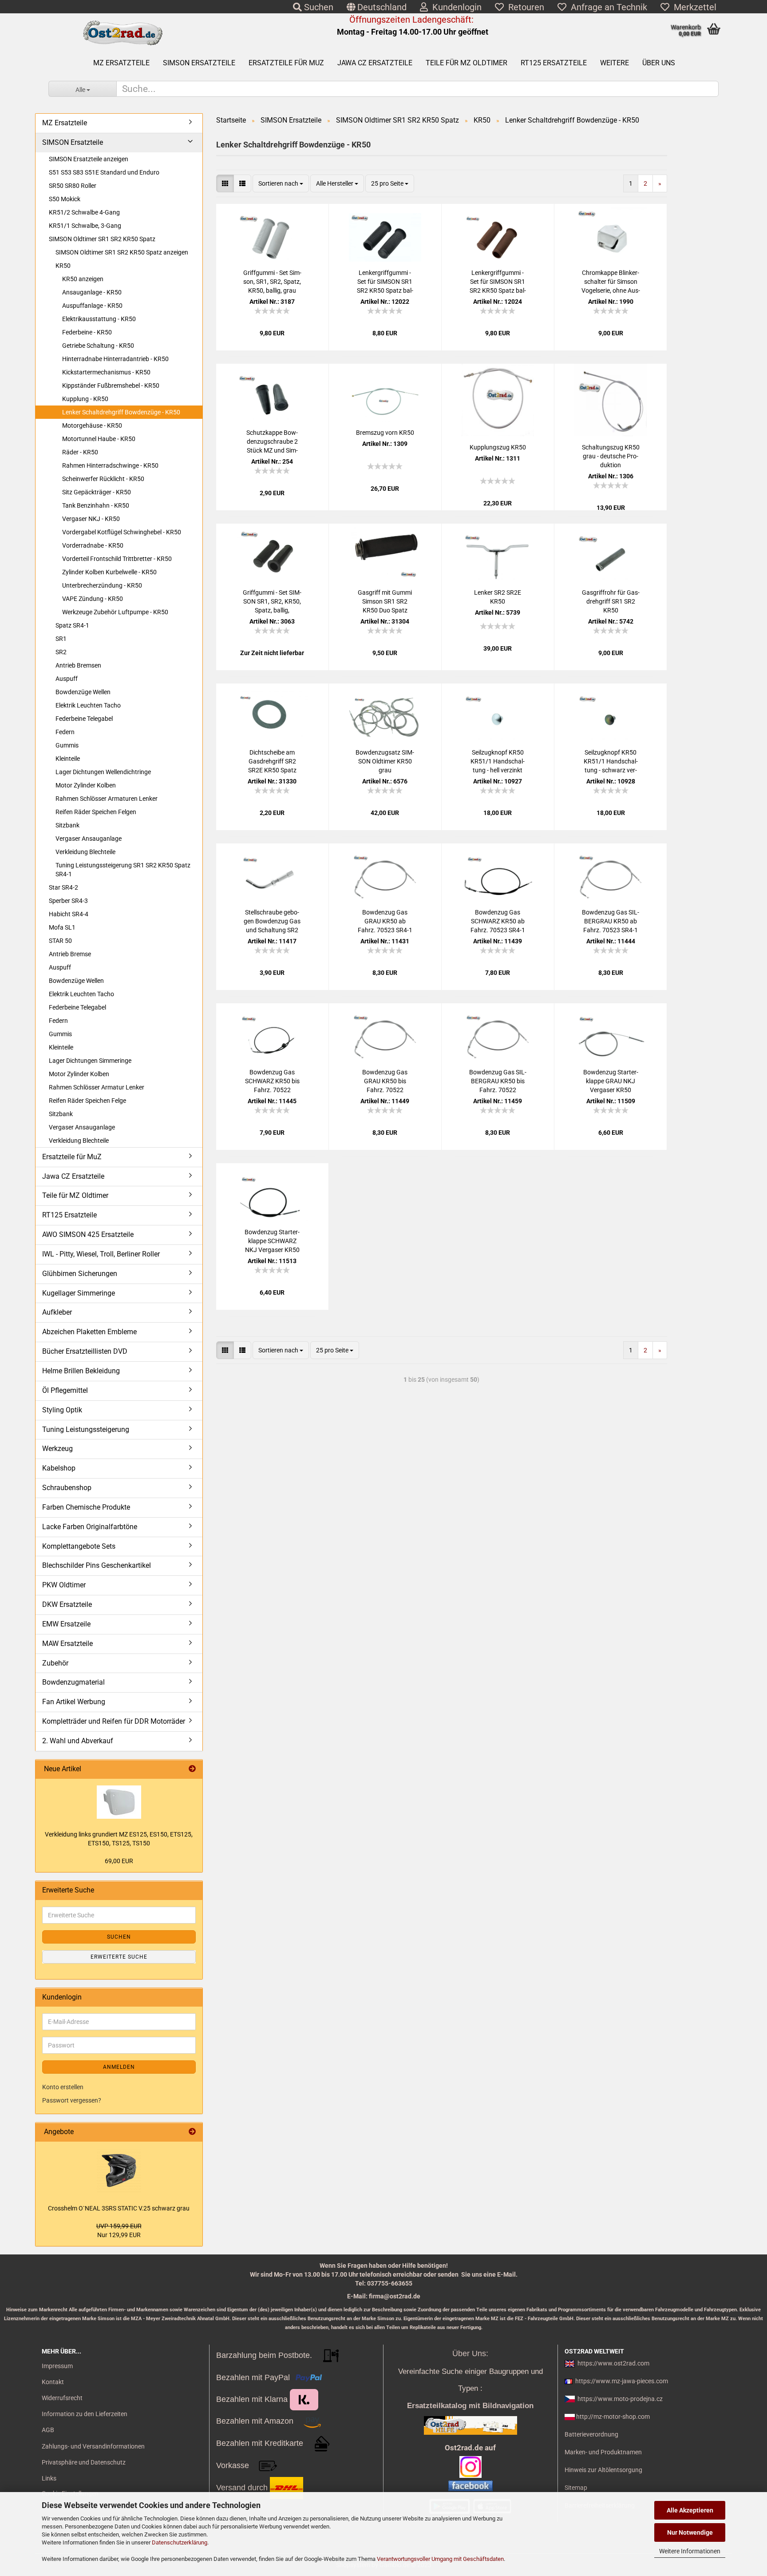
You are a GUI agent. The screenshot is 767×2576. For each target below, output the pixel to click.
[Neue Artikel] (192, 1769)
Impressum (57, 2366)
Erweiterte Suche (119, 1957)
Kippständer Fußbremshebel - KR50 (111, 386)
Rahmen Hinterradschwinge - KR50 (110, 465)
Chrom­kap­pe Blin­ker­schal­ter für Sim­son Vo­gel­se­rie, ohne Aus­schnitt (611, 282)
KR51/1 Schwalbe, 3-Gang (85, 226)
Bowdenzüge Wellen (83, 692)
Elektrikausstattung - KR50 (99, 319)
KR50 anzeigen (83, 279)
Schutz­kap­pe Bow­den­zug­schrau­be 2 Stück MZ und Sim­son (272, 442)
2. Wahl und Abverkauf (78, 1741)
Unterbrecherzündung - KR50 (102, 585)
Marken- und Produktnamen (603, 2452)
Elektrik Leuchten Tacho (88, 705)
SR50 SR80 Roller (73, 186)
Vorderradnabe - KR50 (93, 545)
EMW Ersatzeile (66, 1624)
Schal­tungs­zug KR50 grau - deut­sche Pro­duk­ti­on (611, 456)
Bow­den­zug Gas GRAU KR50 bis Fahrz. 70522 (385, 1081)
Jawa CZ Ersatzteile (375, 63)
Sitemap (576, 2488)
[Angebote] (192, 2132)
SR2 (61, 652)
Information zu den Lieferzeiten (85, 2414)
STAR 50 (60, 941)
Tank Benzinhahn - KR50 (96, 505)
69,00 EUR (119, 1861)
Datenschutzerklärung (180, 2542)
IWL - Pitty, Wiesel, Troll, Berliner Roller (101, 1254)
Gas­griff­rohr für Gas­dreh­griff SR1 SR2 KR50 (611, 601)
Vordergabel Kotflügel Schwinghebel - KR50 (122, 532)
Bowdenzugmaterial (73, 1682)
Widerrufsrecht (62, 2398)
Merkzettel (693, 7)
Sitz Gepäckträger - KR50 (97, 492)
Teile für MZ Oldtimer (467, 63)
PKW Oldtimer (64, 1585)
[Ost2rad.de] (122, 33)
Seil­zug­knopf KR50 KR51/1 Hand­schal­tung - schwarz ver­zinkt (611, 762)
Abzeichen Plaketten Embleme (89, 1332)
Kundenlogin (455, 7)
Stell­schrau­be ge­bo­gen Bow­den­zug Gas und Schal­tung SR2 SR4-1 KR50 (272, 922)
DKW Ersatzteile (67, 1604)
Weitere (615, 63)
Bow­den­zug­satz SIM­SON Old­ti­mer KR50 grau (385, 761)
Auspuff (67, 679)
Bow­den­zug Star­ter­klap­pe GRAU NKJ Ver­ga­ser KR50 (611, 1081)
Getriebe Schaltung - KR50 (98, 346)
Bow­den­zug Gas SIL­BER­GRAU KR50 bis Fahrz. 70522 (498, 1081)
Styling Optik (62, 1410)
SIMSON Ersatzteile (199, 63)
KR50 (63, 266)
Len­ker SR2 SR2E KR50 (498, 597)
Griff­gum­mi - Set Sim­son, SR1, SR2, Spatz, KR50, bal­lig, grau (272, 282)
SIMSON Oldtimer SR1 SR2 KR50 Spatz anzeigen (122, 252)
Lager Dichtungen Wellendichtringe (103, 772)
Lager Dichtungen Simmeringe (90, 1061)
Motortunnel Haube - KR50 (99, 439)
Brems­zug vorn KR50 (385, 433)
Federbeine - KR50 (87, 332)
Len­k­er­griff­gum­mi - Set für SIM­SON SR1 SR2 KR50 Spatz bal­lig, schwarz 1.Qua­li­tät (385, 282)
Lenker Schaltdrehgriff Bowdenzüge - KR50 (121, 412)
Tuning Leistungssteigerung (86, 1429)
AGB (48, 2430)
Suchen (318, 7)
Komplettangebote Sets (79, 1546)
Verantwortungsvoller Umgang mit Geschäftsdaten (440, 2559)
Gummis (67, 745)
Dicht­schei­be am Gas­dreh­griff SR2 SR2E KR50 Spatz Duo (272, 762)
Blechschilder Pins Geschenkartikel (97, 1565)
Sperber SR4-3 (68, 901)
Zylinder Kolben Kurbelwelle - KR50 (109, 572)
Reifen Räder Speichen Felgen (96, 812)
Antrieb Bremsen (78, 665)
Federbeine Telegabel (84, 719)
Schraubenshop (67, 1488)
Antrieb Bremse (70, 954)
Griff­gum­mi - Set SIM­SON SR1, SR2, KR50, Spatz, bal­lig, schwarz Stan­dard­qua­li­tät (272, 602)
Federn (65, 732)
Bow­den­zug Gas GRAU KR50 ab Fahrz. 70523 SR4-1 (385, 921)
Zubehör (55, 1663)
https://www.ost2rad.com (613, 2363)
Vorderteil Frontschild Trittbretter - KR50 (117, 559)
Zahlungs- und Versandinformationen (93, 2446)
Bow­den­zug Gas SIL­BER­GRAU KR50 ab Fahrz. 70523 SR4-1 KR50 (611, 922)
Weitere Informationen (690, 2551)
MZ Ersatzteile (121, 63)
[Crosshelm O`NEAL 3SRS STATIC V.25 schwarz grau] (119, 2171)
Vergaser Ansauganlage (89, 839)
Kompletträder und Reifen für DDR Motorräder (114, 1721)
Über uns (659, 63)
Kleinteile (68, 759)
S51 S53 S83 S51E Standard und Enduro (104, 172)
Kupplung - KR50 (85, 399)
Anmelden (119, 2067)
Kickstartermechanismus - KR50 (106, 372)
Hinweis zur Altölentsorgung (603, 2470)
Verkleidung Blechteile (85, 852)
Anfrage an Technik (607, 7)
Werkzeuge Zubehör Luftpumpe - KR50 (115, 612)
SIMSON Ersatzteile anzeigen (89, 159)
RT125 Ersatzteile (554, 63)
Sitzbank (67, 825)
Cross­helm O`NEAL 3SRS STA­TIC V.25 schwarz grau (119, 2208)
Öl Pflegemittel (65, 1390)
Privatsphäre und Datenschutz (84, 2462)
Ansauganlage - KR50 (92, 292)
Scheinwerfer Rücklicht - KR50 (103, 479)
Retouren (524, 7)
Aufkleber (57, 1312)
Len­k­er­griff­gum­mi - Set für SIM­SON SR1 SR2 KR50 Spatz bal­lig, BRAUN (498, 282)
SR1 (61, 639)
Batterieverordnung (591, 2434)
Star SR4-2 (63, 887)
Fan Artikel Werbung (74, 1702)
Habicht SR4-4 (69, 914)
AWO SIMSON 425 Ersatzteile (88, 1234)
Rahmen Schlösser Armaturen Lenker (107, 799)
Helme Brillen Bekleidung (81, 1371)
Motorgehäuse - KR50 (92, 425)
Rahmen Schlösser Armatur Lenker (97, 1087)
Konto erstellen (63, 2087)
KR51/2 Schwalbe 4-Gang (84, 212)
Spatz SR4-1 (72, 625)
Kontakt (53, 2382)
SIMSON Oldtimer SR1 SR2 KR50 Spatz (102, 239)
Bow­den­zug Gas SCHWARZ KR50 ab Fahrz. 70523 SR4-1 (498, 921)
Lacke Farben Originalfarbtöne (90, 1527)
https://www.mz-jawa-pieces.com (622, 2381)
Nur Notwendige (690, 2532)
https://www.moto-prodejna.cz (620, 2399)
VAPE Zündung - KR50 (93, 599)
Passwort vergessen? (72, 2100)
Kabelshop (59, 1468)
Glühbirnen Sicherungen (80, 1274)
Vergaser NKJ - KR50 (91, 519)
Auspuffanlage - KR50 (92, 306)
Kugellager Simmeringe (79, 1293)
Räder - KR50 (80, 452)
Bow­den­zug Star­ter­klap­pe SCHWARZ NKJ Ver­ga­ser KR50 (272, 1241)
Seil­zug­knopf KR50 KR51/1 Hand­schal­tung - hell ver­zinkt (498, 761)
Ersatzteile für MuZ (286, 63)
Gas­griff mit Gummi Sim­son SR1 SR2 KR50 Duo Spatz (385, 601)
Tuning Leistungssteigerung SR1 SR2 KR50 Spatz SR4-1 (123, 870)
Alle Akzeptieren (690, 2510)
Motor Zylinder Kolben (86, 785)
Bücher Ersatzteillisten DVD (85, 1351)
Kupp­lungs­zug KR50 (498, 447)
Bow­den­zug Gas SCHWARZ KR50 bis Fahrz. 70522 (272, 1081)
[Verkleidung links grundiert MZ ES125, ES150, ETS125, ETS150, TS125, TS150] (119, 1802)
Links (49, 2478)
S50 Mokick (65, 199)
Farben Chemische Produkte (86, 1507)
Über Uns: (470, 2353)
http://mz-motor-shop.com (613, 2417)
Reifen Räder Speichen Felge (87, 1101)
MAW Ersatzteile (67, 1644)
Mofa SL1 (62, 927)
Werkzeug (57, 1449)
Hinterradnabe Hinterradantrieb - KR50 (115, 359)
